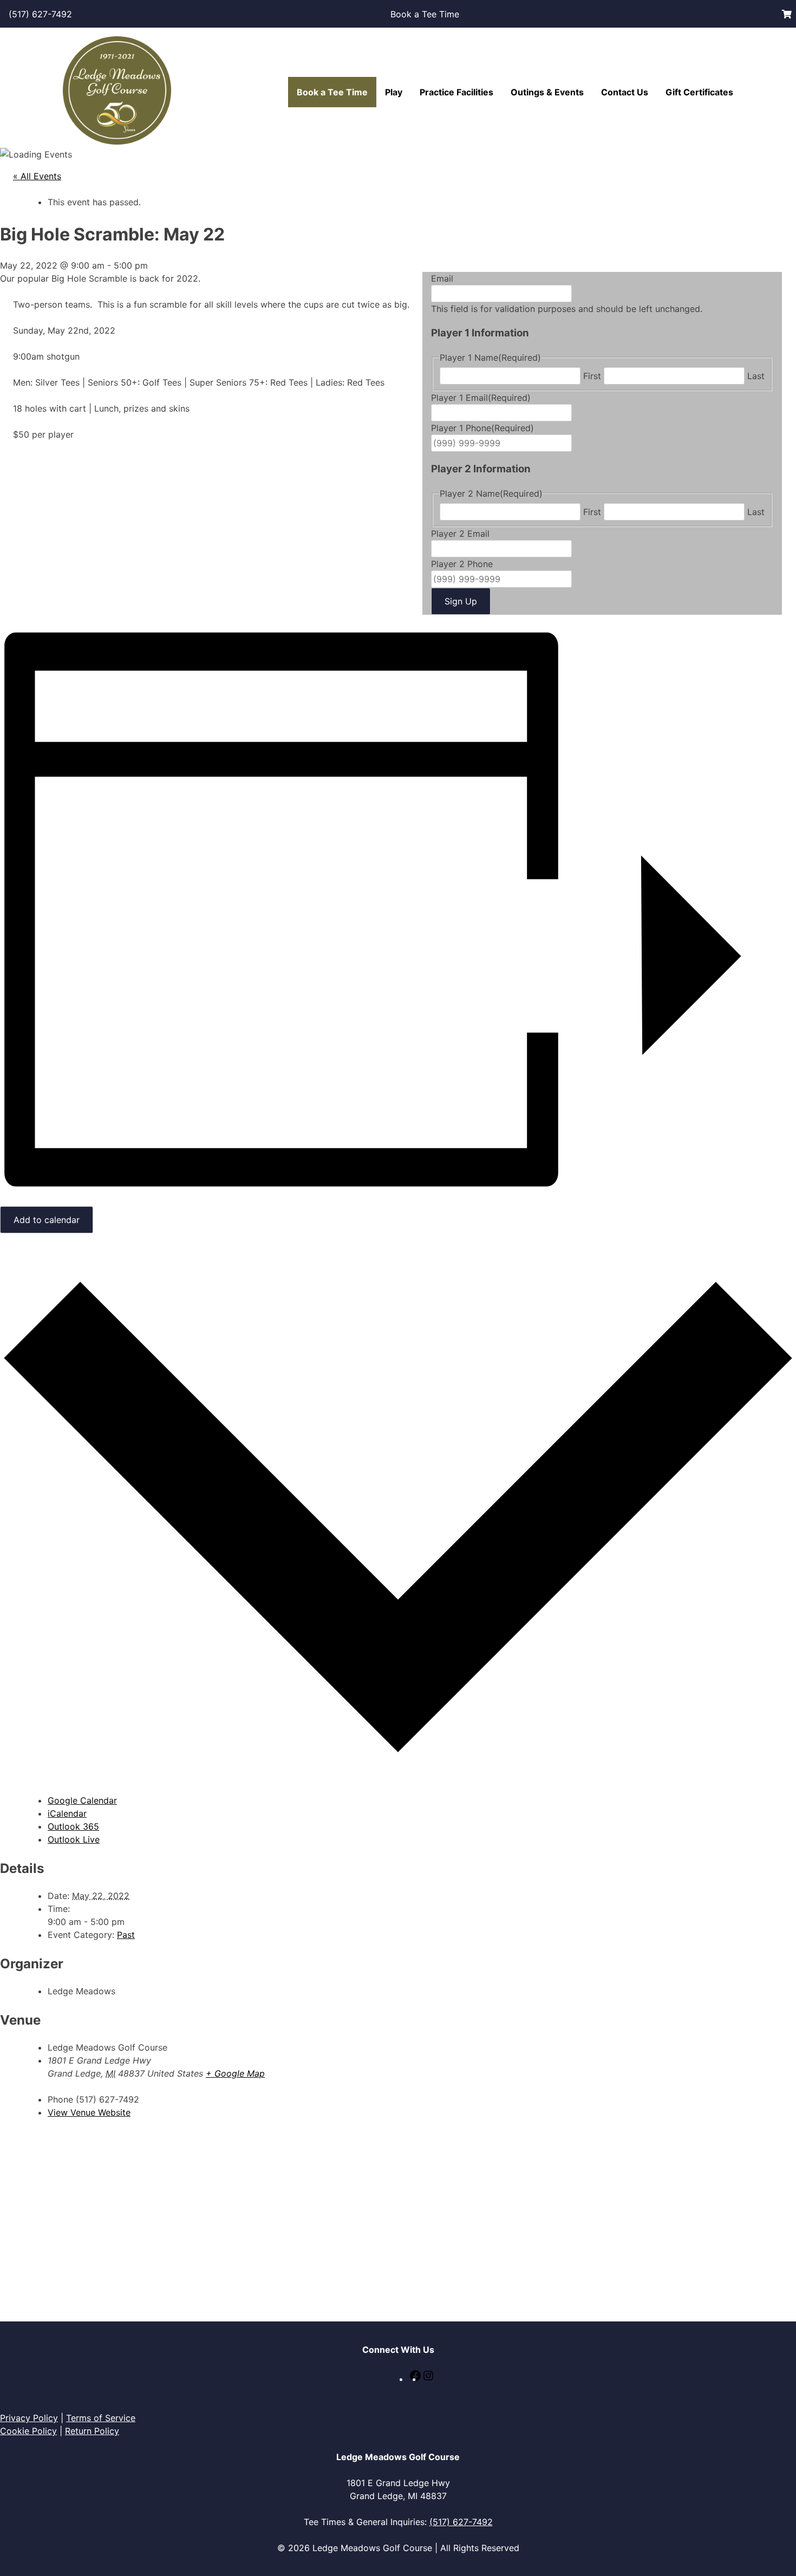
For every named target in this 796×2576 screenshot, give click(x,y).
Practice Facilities (456, 92)
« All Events (37, 176)
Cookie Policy (28, 2431)
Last (756, 376)
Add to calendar (47, 1220)
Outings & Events (547, 92)
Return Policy (92, 2431)
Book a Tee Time (425, 14)
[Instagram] (428, 2379)
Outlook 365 (73, 1826)
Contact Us (625, 92)
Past (126, 1935)
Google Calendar (82, 1800)
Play (394, 92)
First (592, 376)
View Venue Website (89, 2112)
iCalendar (67, 1813)
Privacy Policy (29, 2418)
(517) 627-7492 (40, 14)
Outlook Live (74, 1839)
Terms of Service (101, 2418)
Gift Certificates (699, 92)
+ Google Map (235, 2073)
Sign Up (461, 601)
